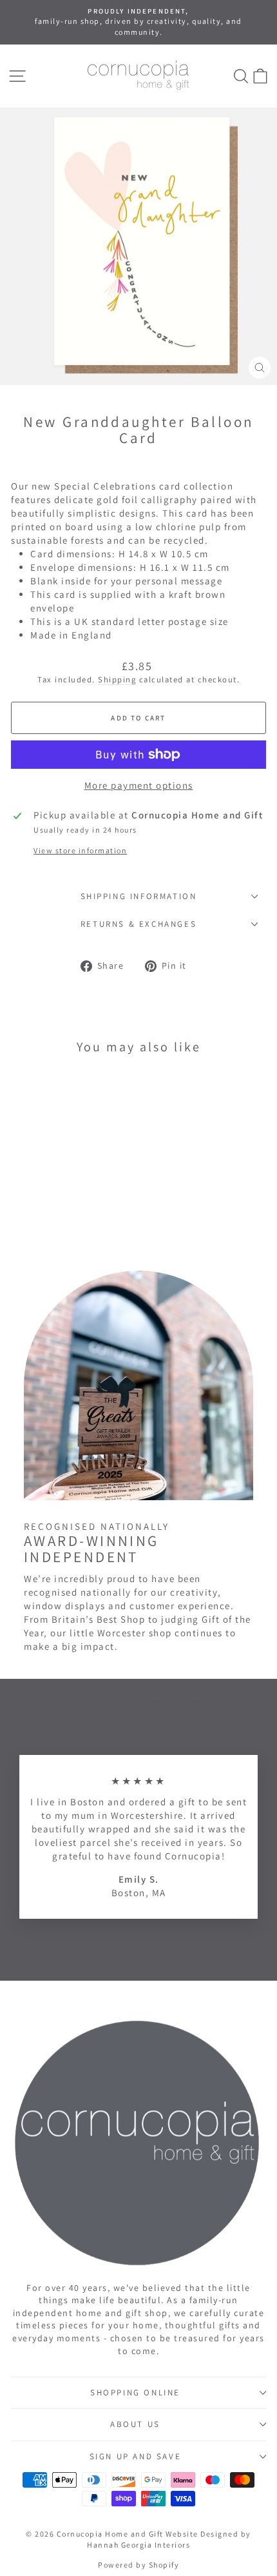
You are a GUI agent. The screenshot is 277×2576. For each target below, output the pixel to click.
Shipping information (139, 896)
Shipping (117, 679)
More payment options (139, 785)
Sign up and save (136, 2456)
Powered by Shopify (138, 2565)
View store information (80, 850)
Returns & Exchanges (138, 924)
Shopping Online (135, 2393)
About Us (135, 2424)
